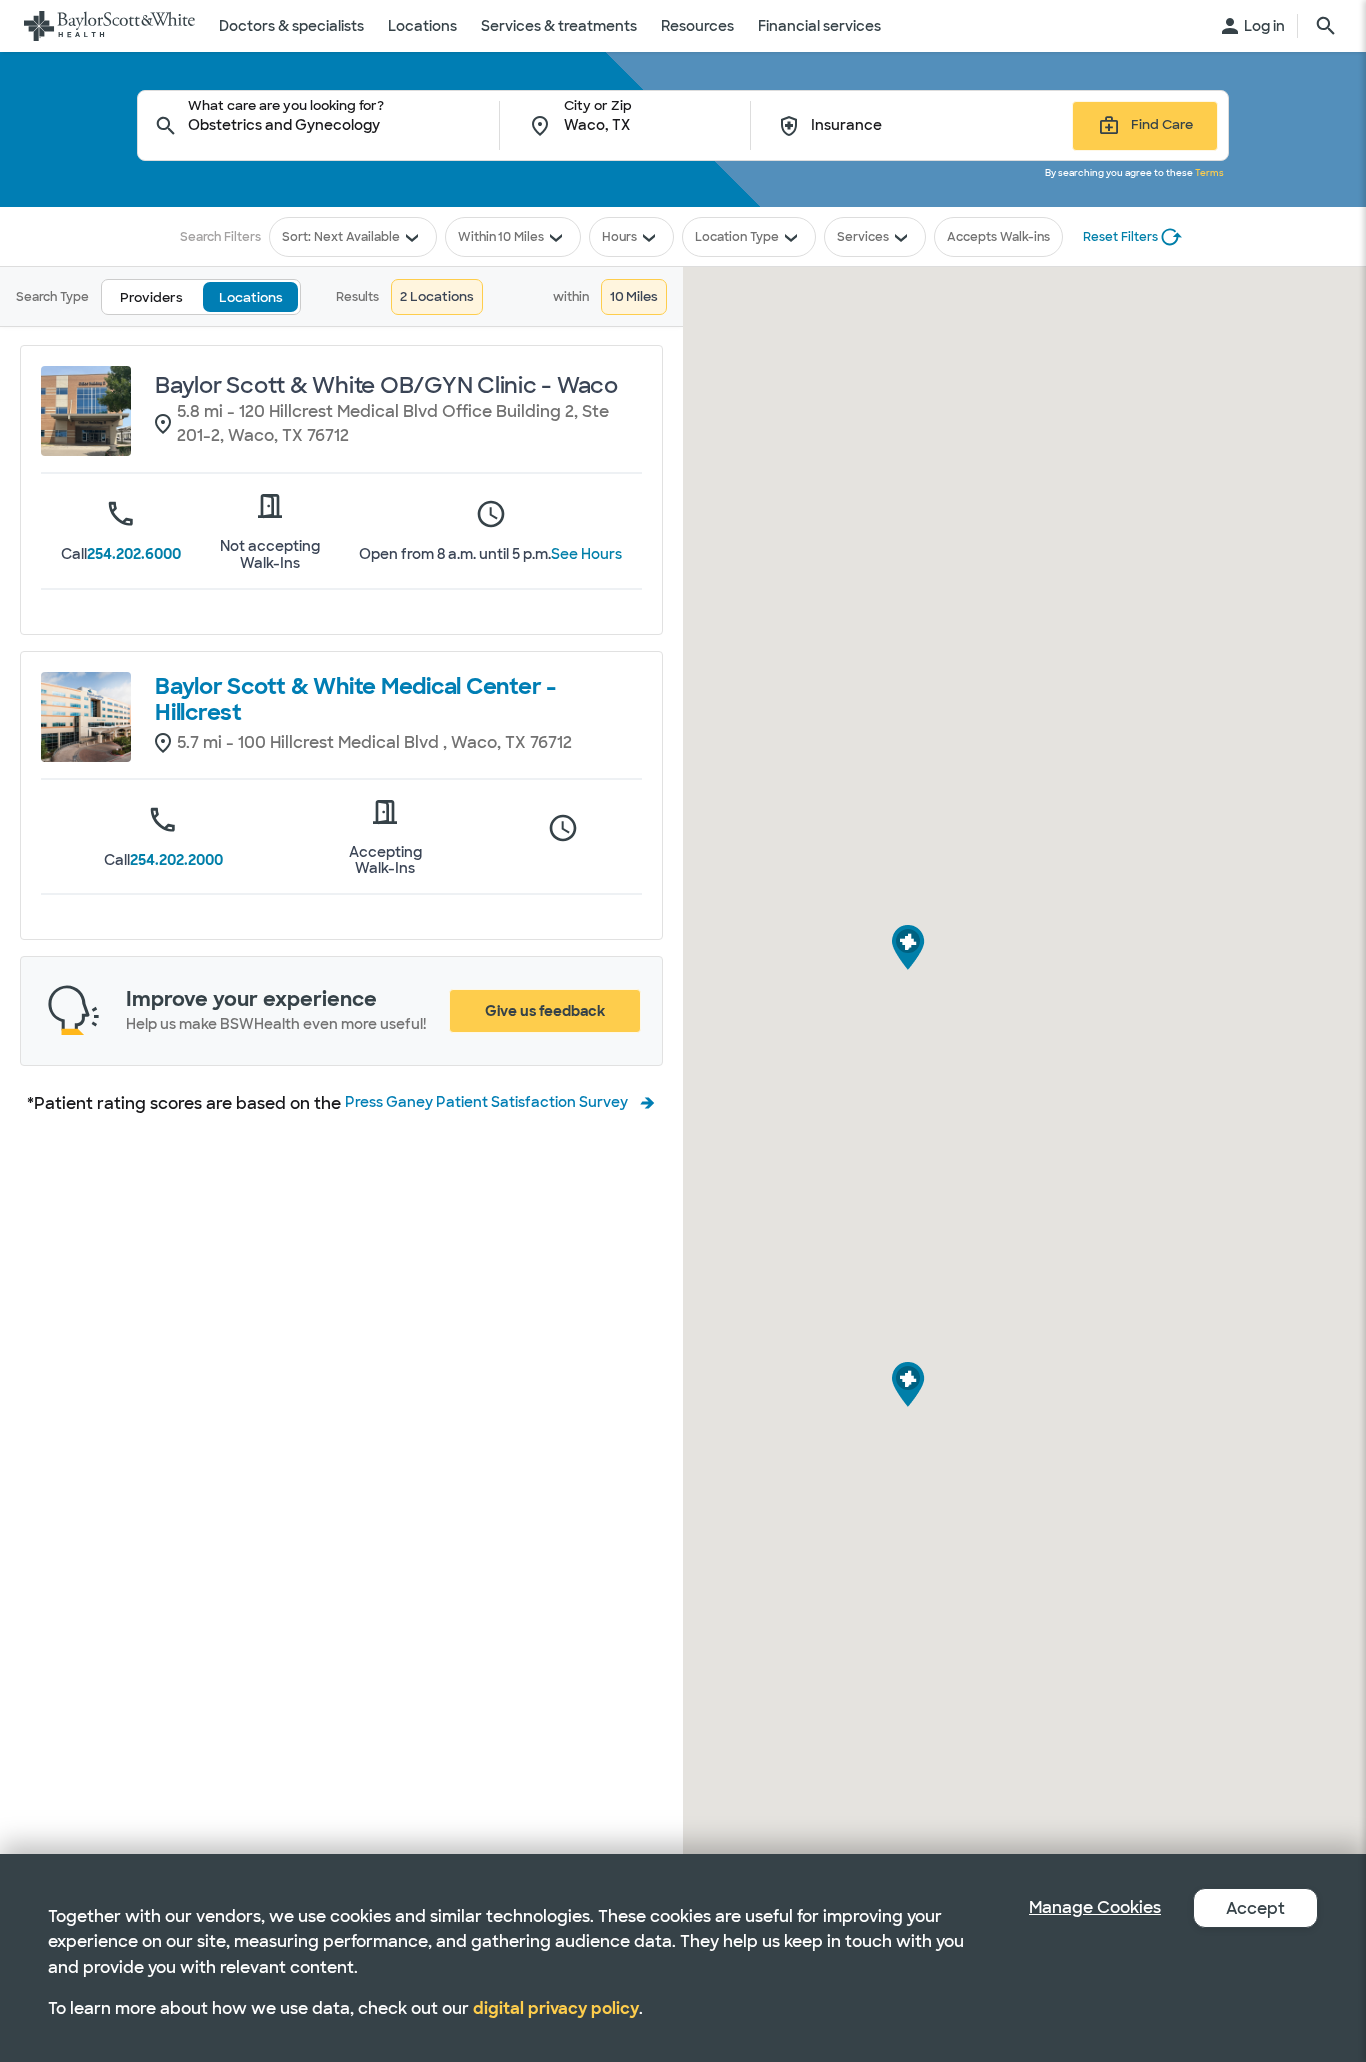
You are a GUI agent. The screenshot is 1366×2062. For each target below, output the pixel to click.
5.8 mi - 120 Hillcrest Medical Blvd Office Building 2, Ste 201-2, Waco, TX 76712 (393, 423)
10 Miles (521, 237)
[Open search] (1326, 26)
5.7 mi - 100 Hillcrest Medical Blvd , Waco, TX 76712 (374, 742)
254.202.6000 (134, 554)
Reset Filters (1120, 237)
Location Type (737, 237)
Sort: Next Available (341, 237)
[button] (909, 1390)
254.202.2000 (176, 860)
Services (863, 237)
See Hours (586, 554)
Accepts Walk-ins (998, 237)
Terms (1209, 173)
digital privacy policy (556, 2008)
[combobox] (344, 125)
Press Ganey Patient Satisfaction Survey (486, 1102)
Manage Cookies (1095, 1907)
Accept (1255, 1908)
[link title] (109, 26)
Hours (619, 237)
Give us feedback (545, 1011)
